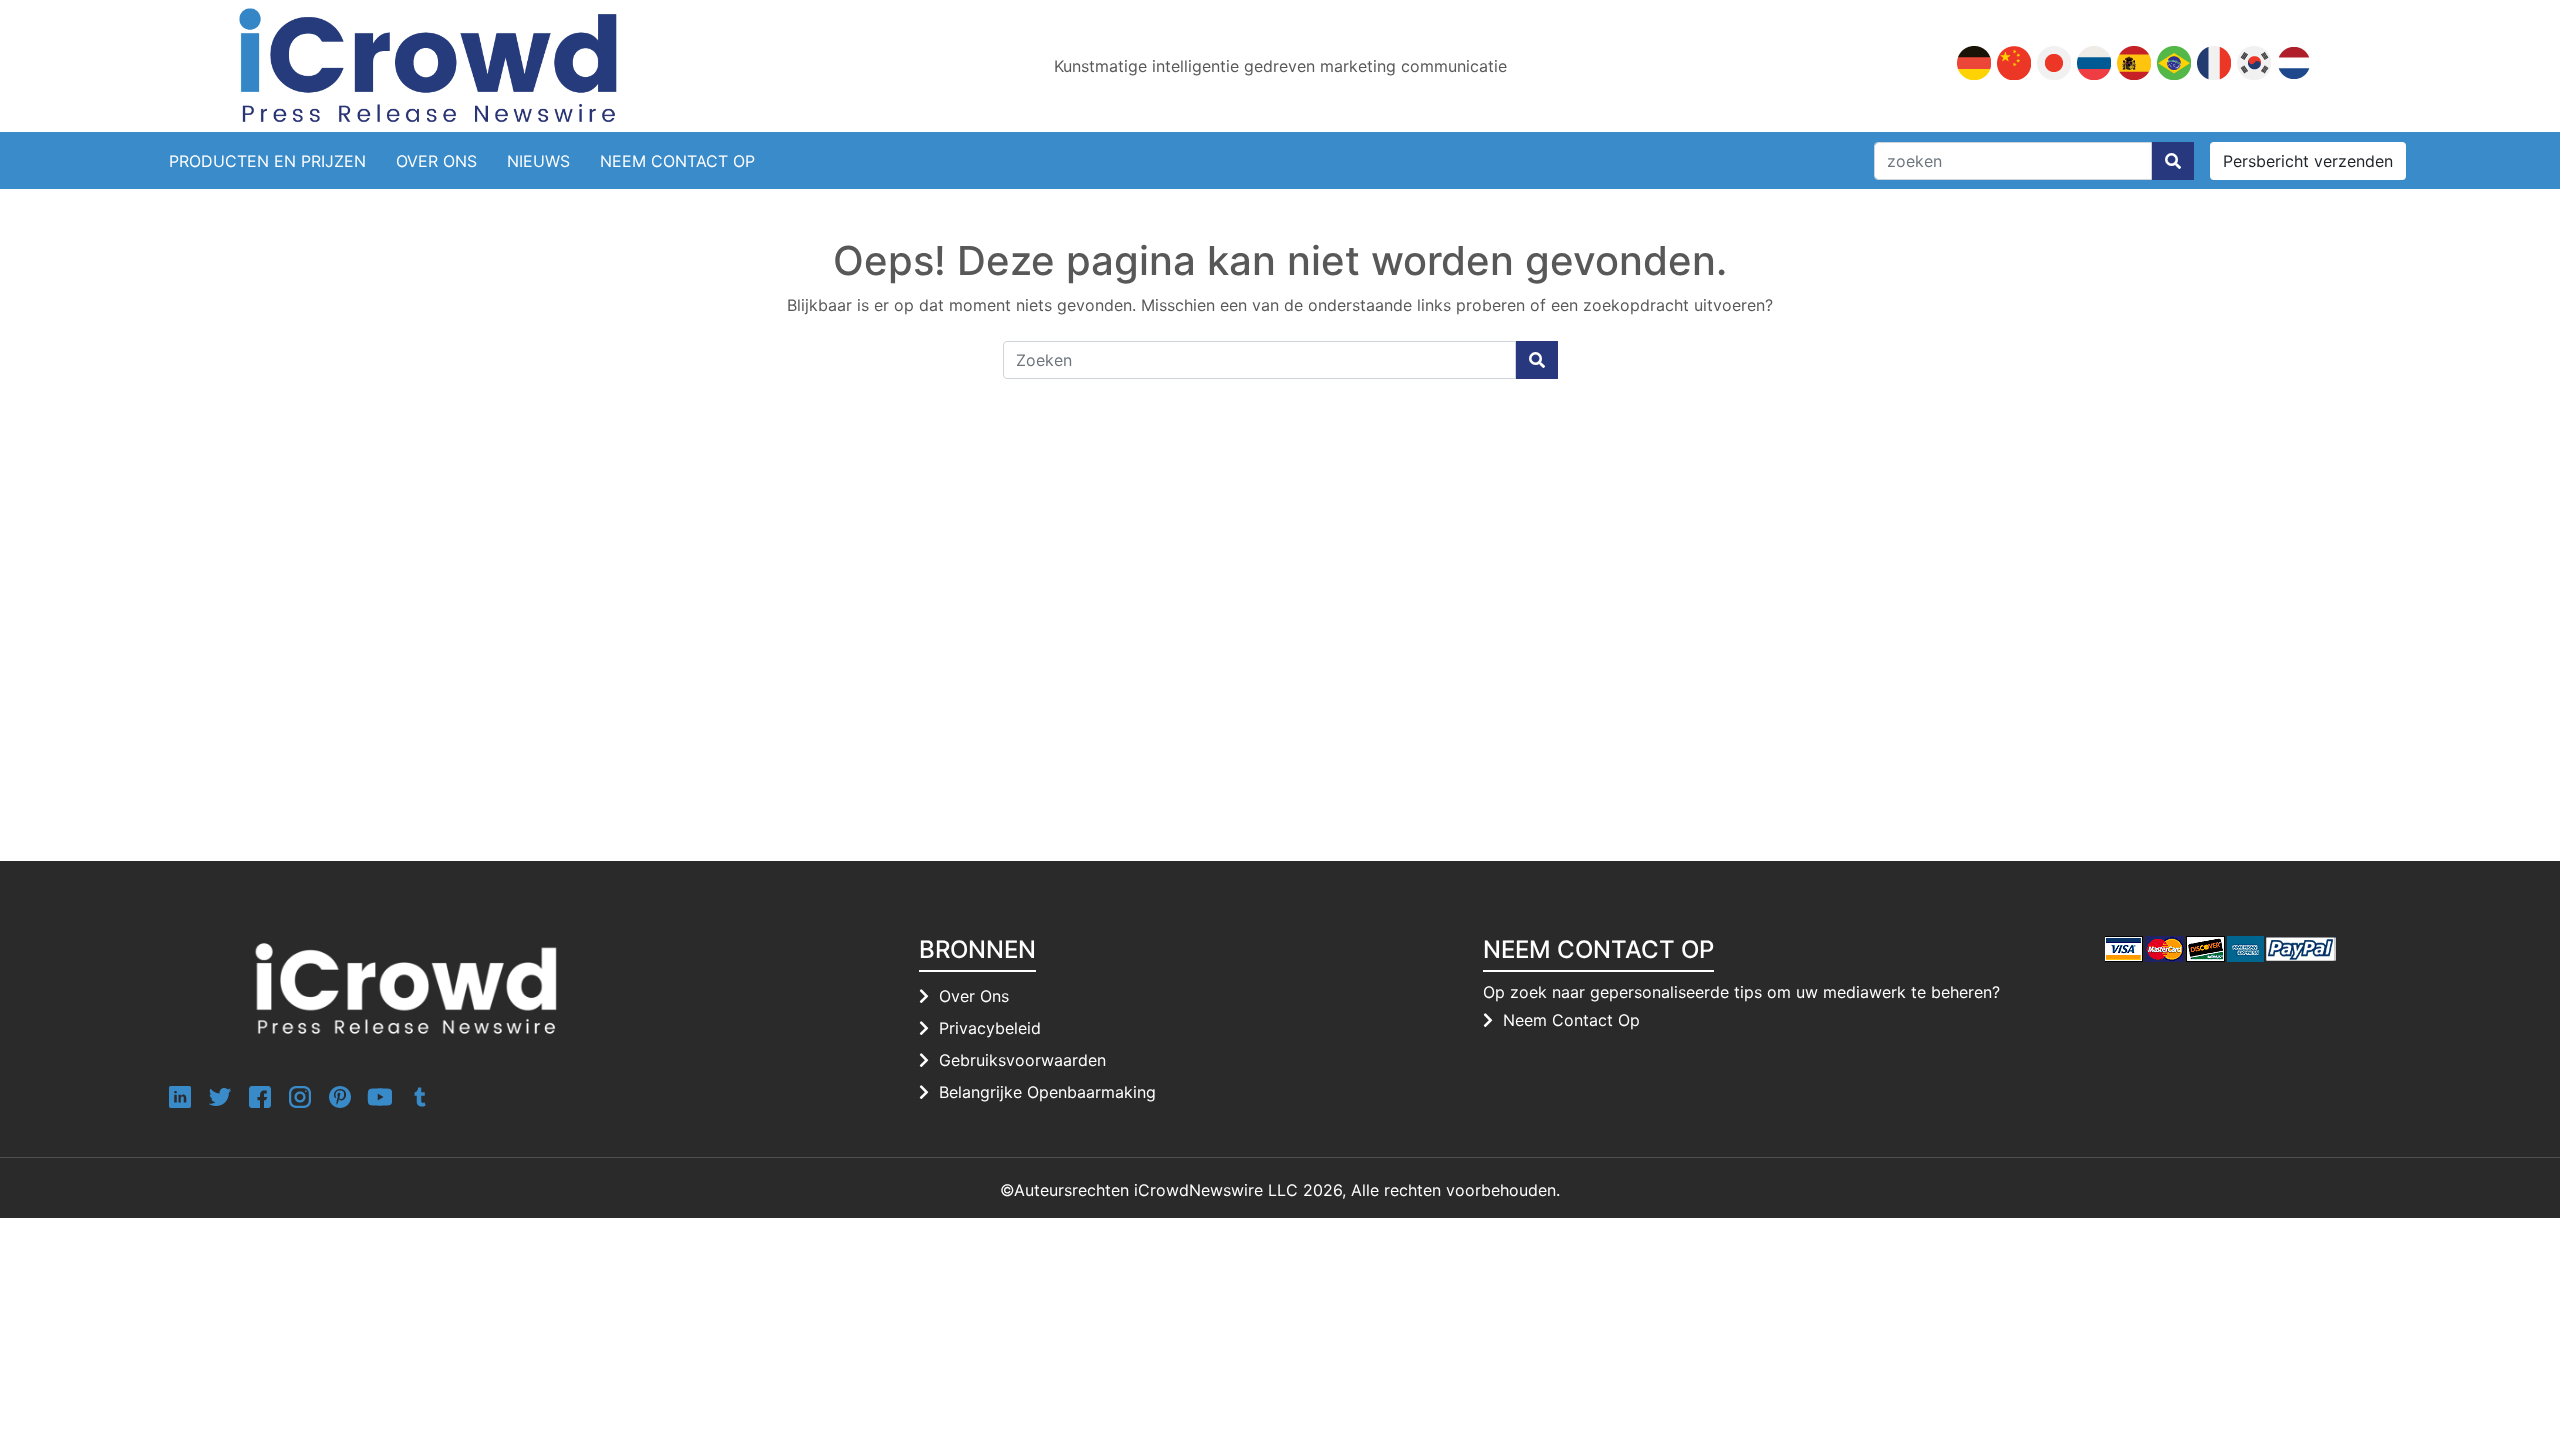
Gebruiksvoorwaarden (1022, 1060)
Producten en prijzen (267, 161)
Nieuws (538, 161)
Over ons (974, 996)
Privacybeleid (990, 1028)
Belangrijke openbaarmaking (1047, 1092)
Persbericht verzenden (2308, 161)
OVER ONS (436, 161)
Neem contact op (677, 161)
